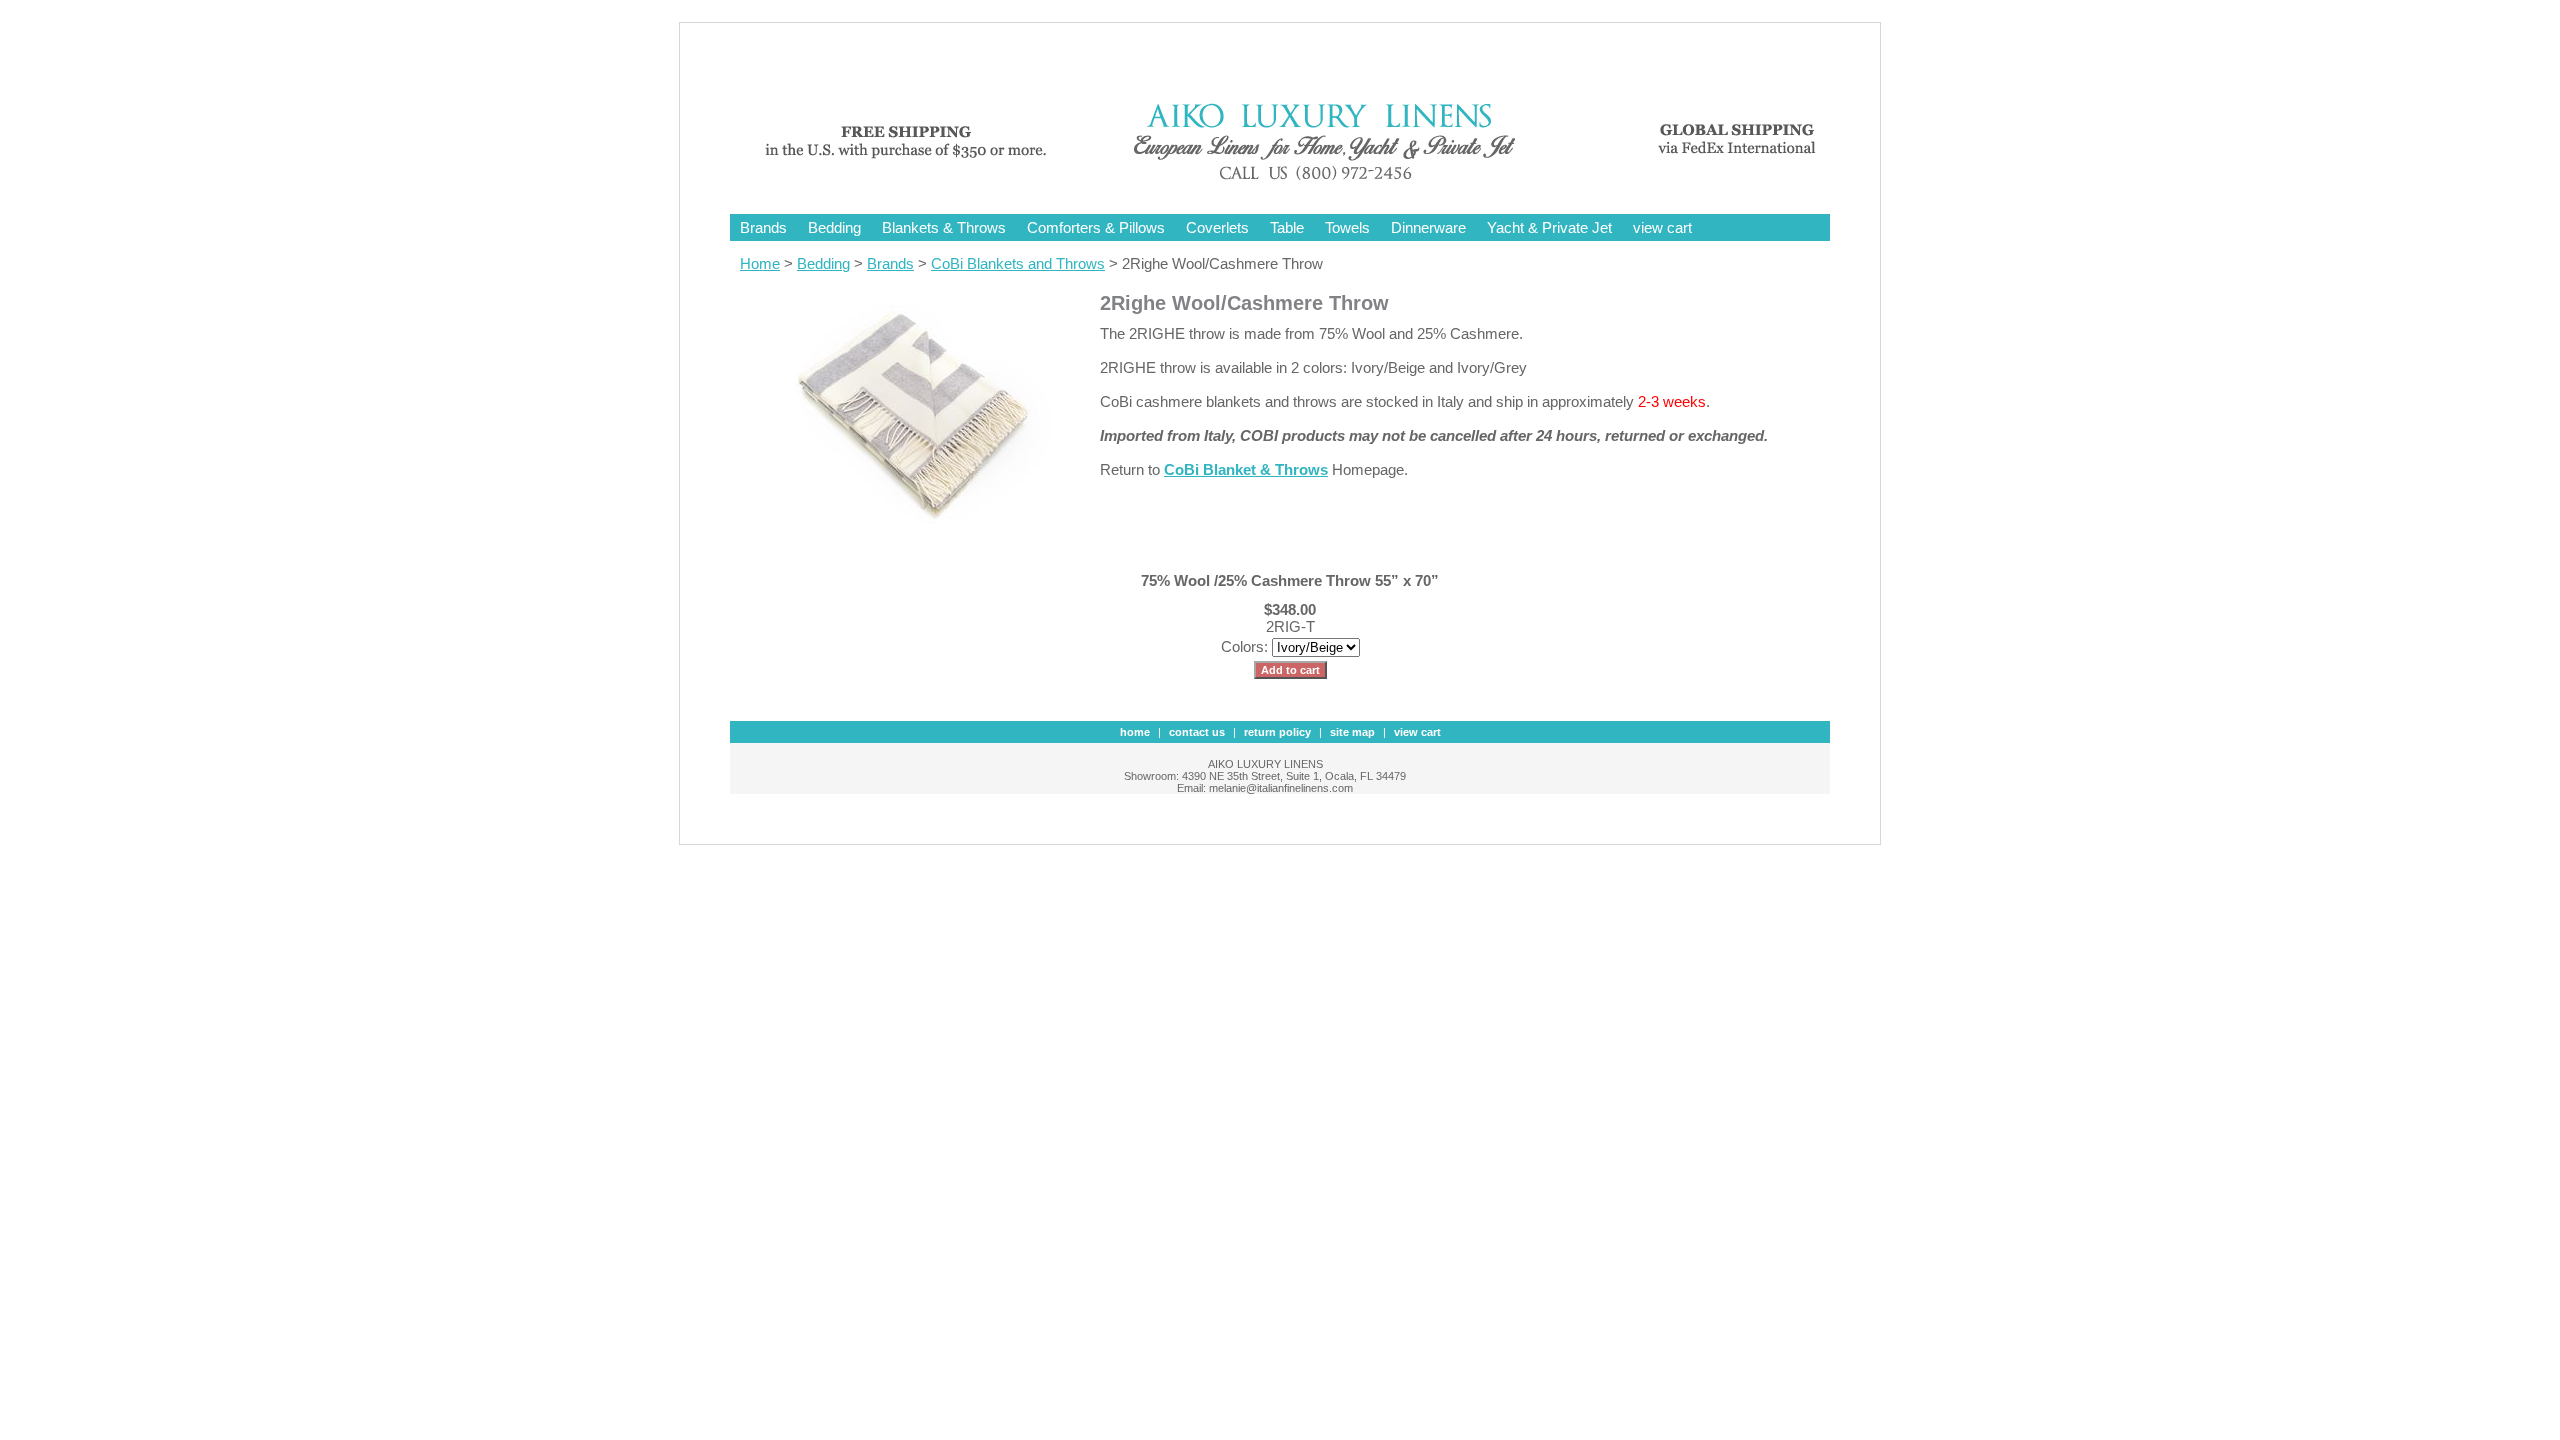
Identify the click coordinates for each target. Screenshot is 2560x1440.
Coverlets (1217, 227)
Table (1287, 227)
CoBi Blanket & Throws (1246, 469)
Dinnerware (1428, 227)
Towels (1347, 227)
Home (760, 263)
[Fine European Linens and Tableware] (1295, 182)
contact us (1197, 732)
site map (1352, 732)
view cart (1662, 227)
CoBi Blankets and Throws (1018, 263)
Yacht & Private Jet (1549, 227)
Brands (763, 227)
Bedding (834, 227)
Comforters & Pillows (1096, 227)
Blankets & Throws (944, 227)
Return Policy (1277, 732)
